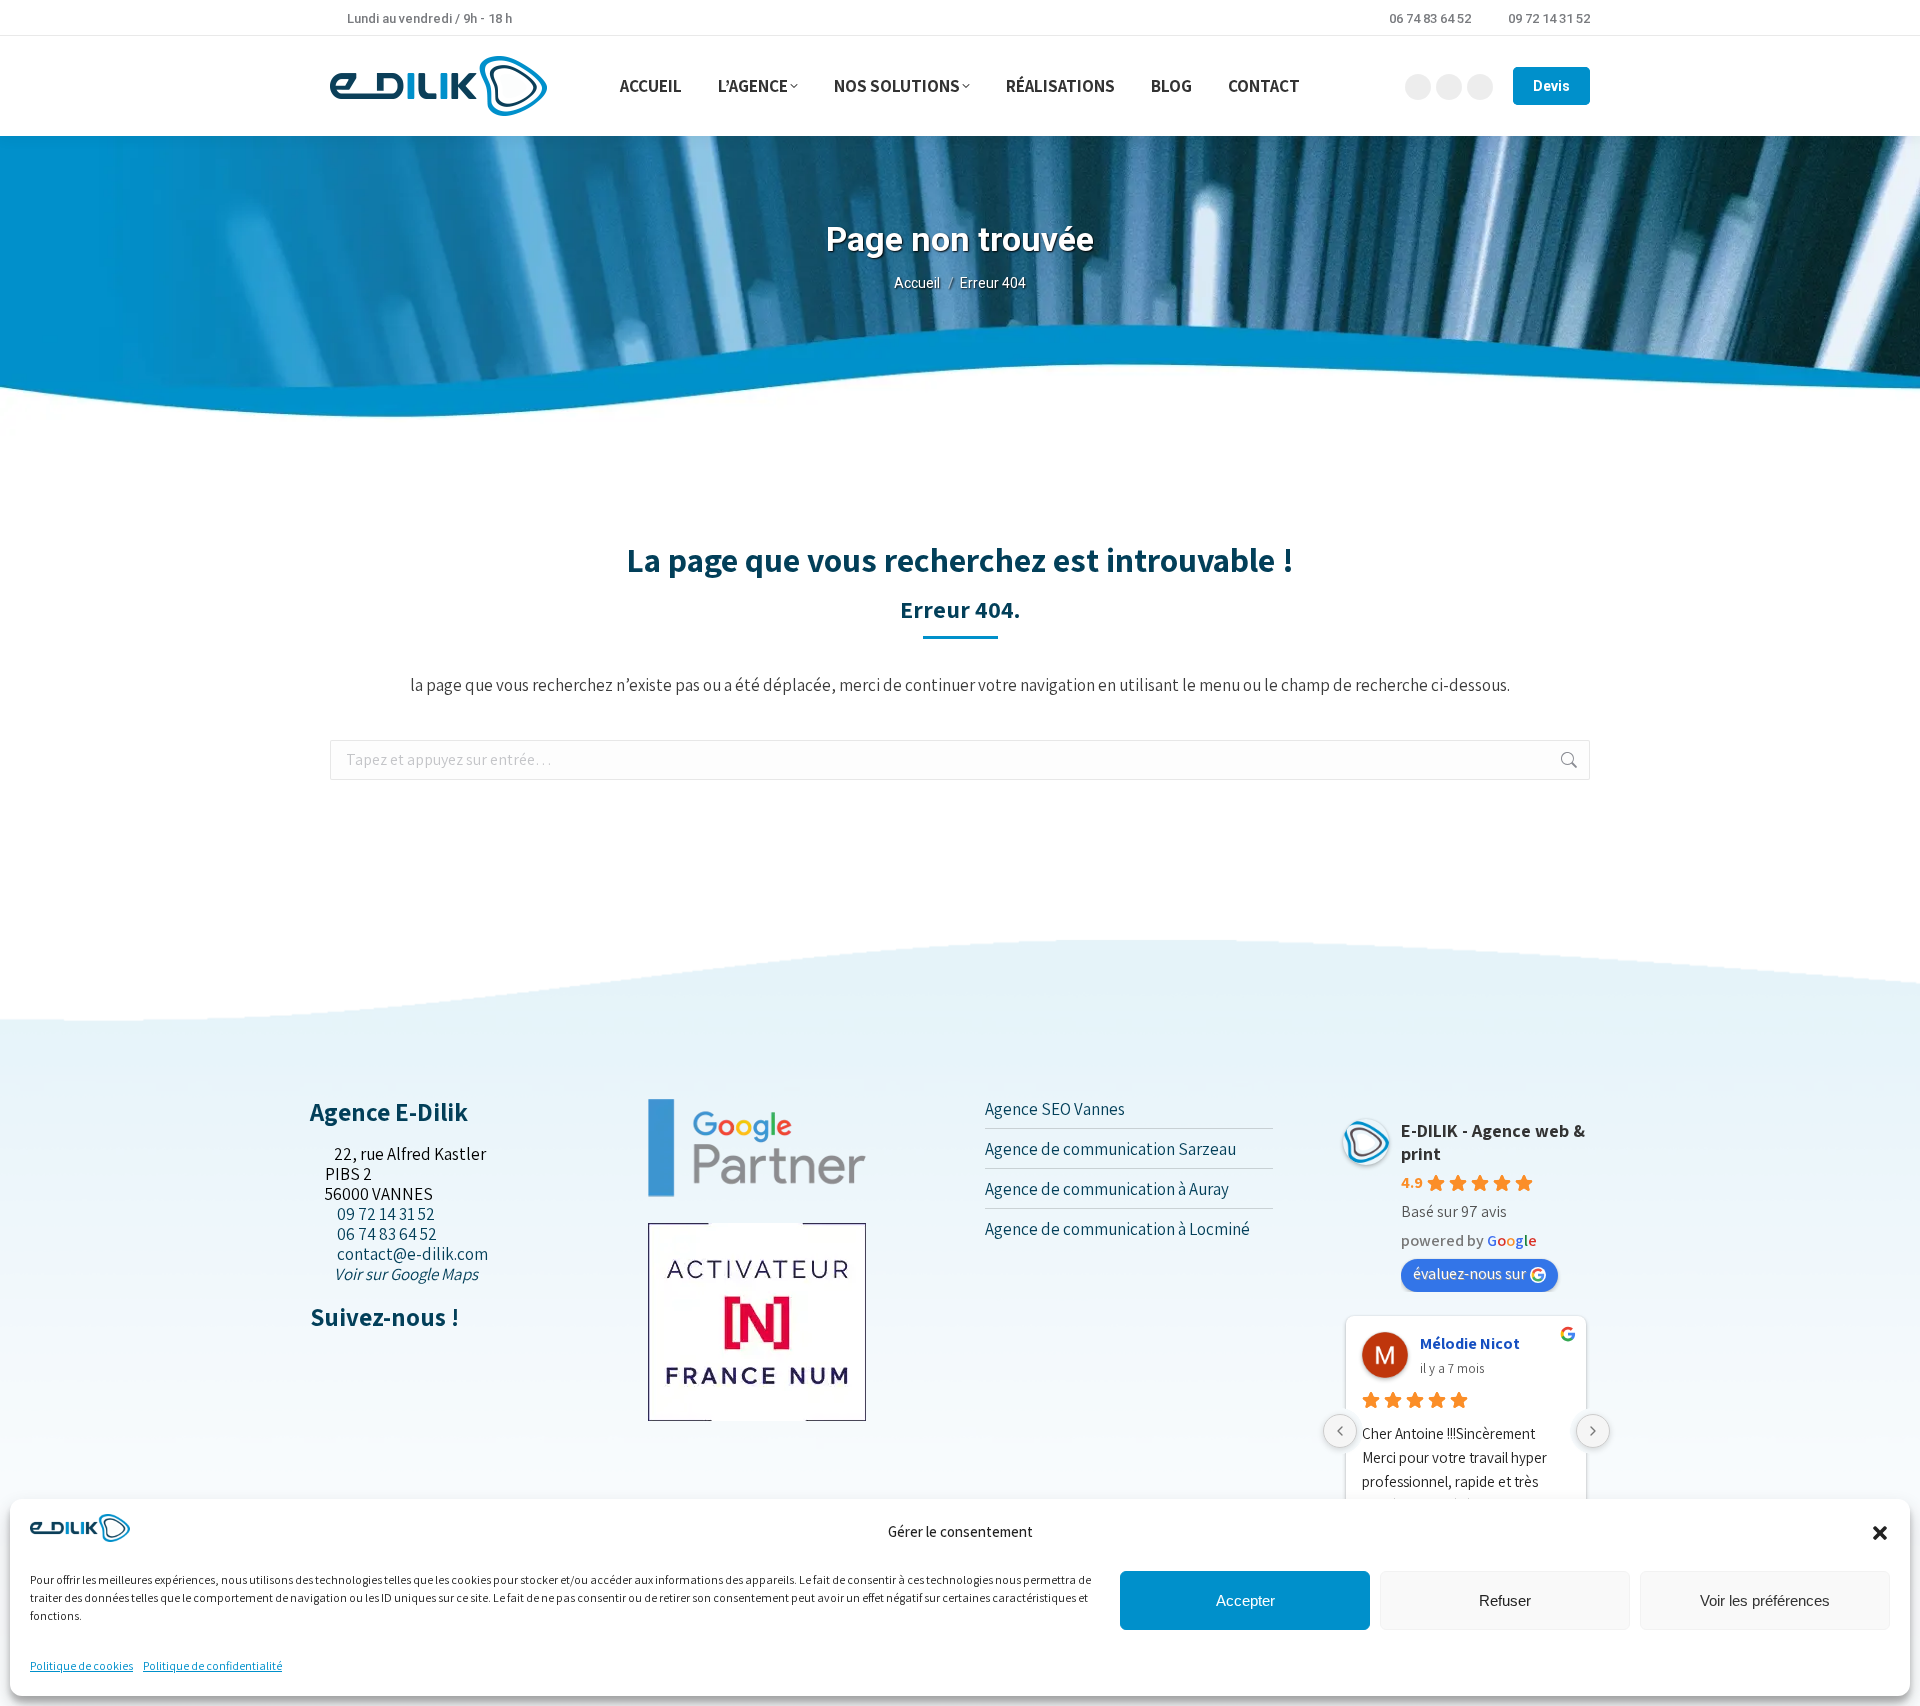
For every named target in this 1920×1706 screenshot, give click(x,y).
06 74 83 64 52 (1430, 18)
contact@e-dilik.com (412, 1254)
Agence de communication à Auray (1107, 1189)
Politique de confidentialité (212, 1665)
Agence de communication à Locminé (1117, 1229)
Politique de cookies (81, 1665)
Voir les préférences (1765, 1600)
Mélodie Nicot (1470, 1343)
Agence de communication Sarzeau (1110, 1149)
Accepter (1245, 1600)
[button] (1880, 1533)
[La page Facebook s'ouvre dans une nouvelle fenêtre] (316, 1359)
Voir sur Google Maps (406, 1274)
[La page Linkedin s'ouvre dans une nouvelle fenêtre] (348, 1359)
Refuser (1505, 1600)
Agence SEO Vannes (1055, 1109)
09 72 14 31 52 (1549, 18)
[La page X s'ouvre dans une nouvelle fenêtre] (332, 1359)
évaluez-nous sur (1469, 1273)
